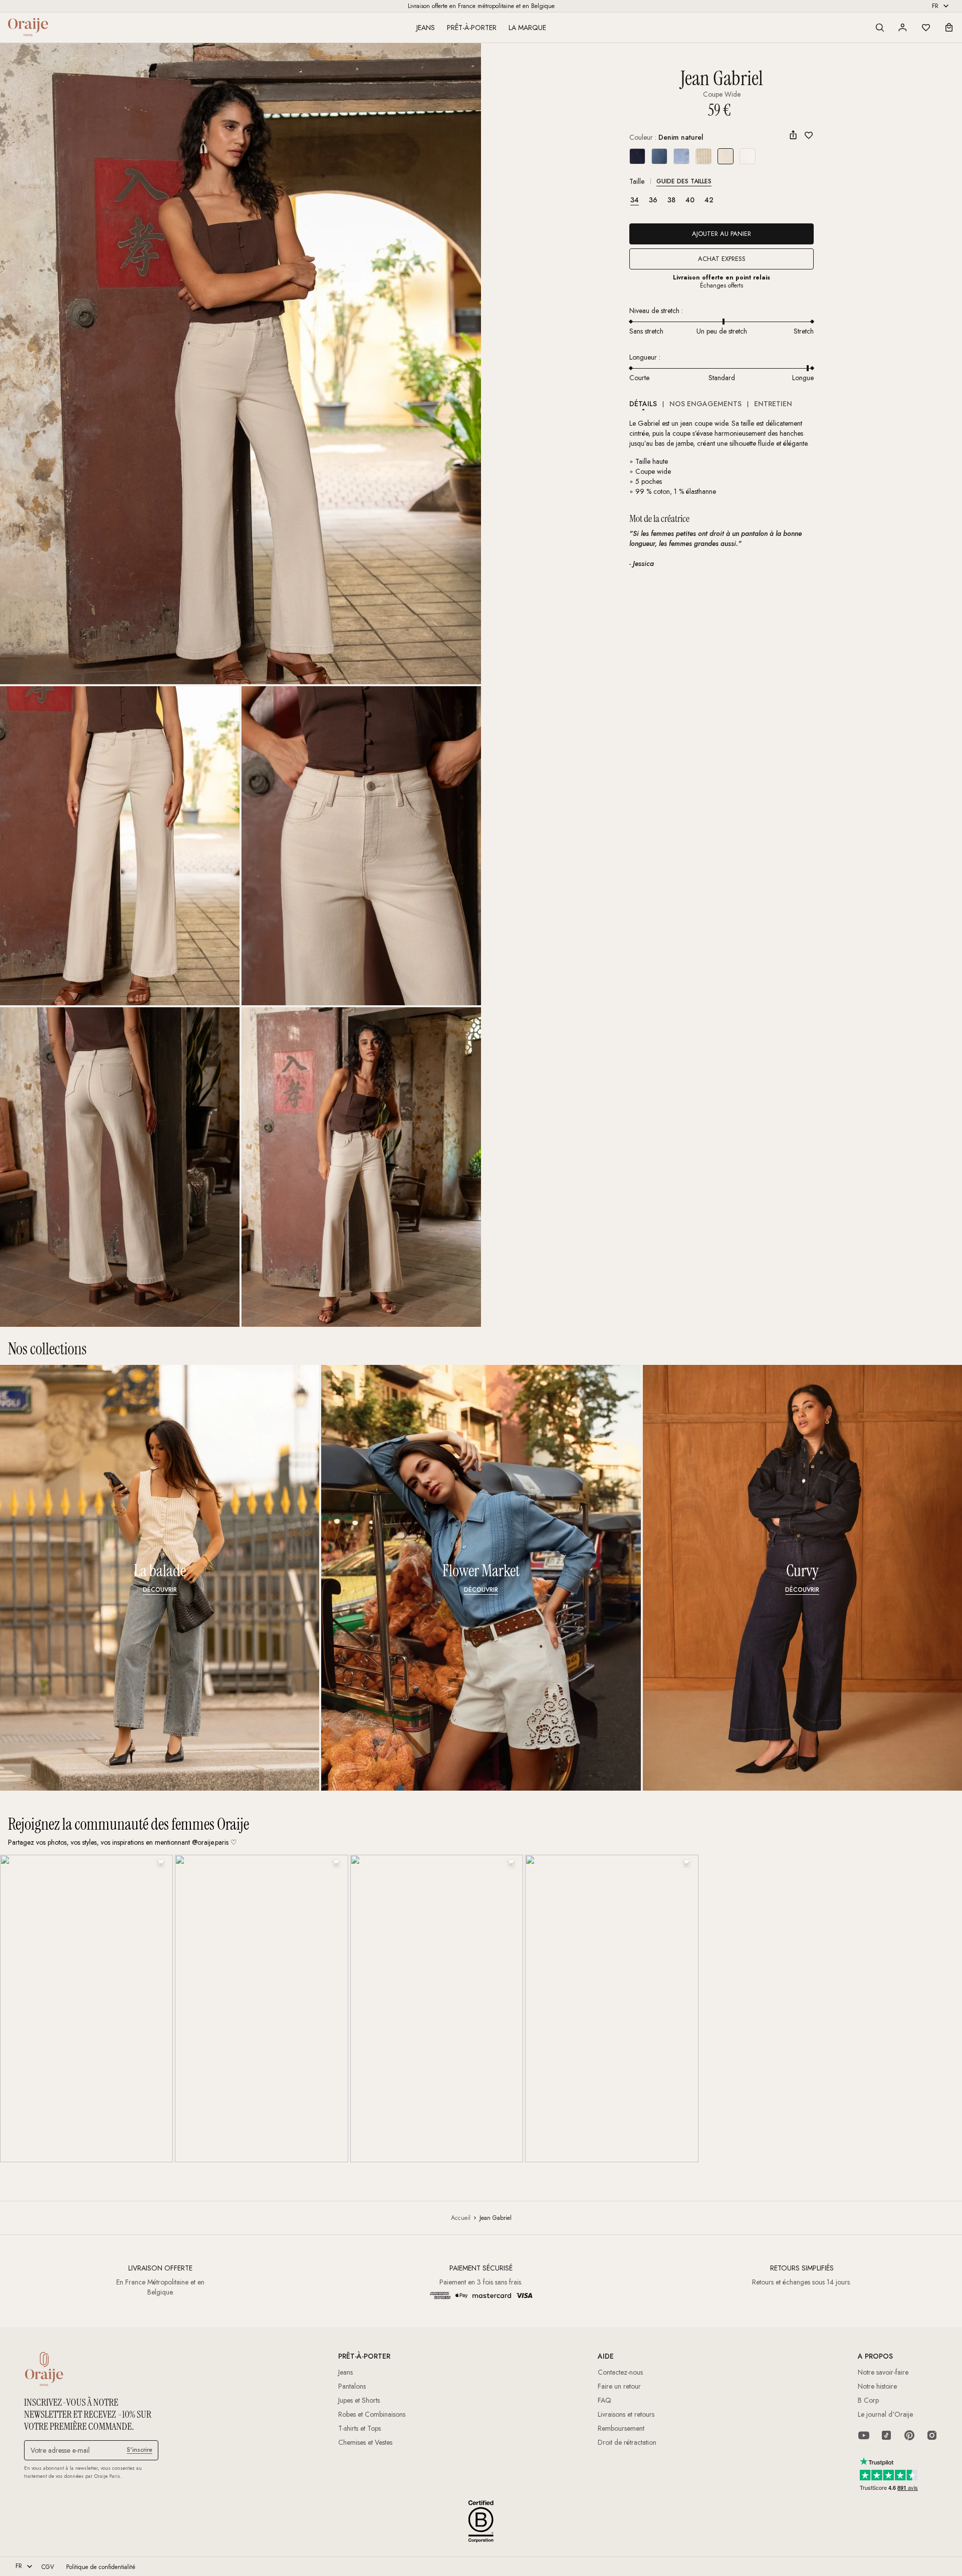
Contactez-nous (620, 2372)
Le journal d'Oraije (885, 2414)
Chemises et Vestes (365, 2442)
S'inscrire (140, 2450)
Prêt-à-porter (472, 28)
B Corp (868, 2400)
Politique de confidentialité (101, 2567)
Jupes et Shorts (359, 2400)
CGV (48, 2567)
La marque (527, 28)
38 (671, 200)
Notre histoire (877, 2386)
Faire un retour (619, 2386)
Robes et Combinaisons (372, 2414)
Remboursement (621, 2428)
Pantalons (352, 2386)
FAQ (605, 2400)
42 (709, 200)
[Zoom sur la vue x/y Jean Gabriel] (241, 364)
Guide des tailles (684, 181)
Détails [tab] (643, 404)
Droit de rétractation (627, 2442)
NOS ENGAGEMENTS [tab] (705, 404)
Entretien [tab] (773, 404)
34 (635, 200)
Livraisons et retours (626, 2414)
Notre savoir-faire (883, 2372)
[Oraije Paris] (28, 27)
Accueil (461, 2218)
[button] (880, 28)
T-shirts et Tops (359, 2428)
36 (653, 200)
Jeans (426, 28)
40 (690, 200)
